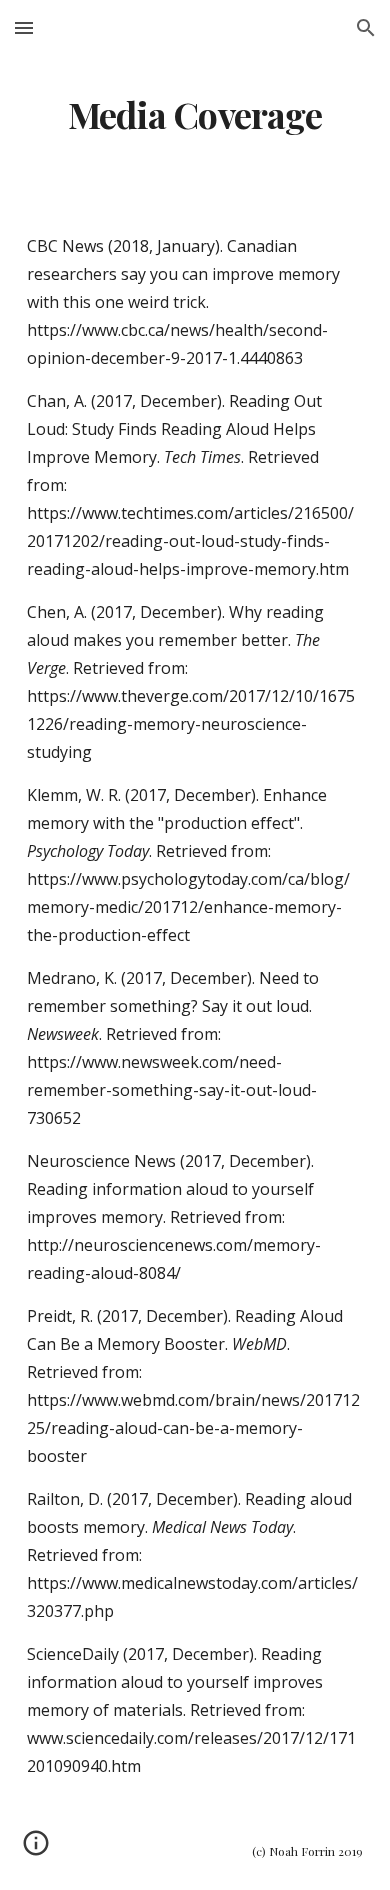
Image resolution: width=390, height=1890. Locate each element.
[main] (195, 115)
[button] (24, 27)
